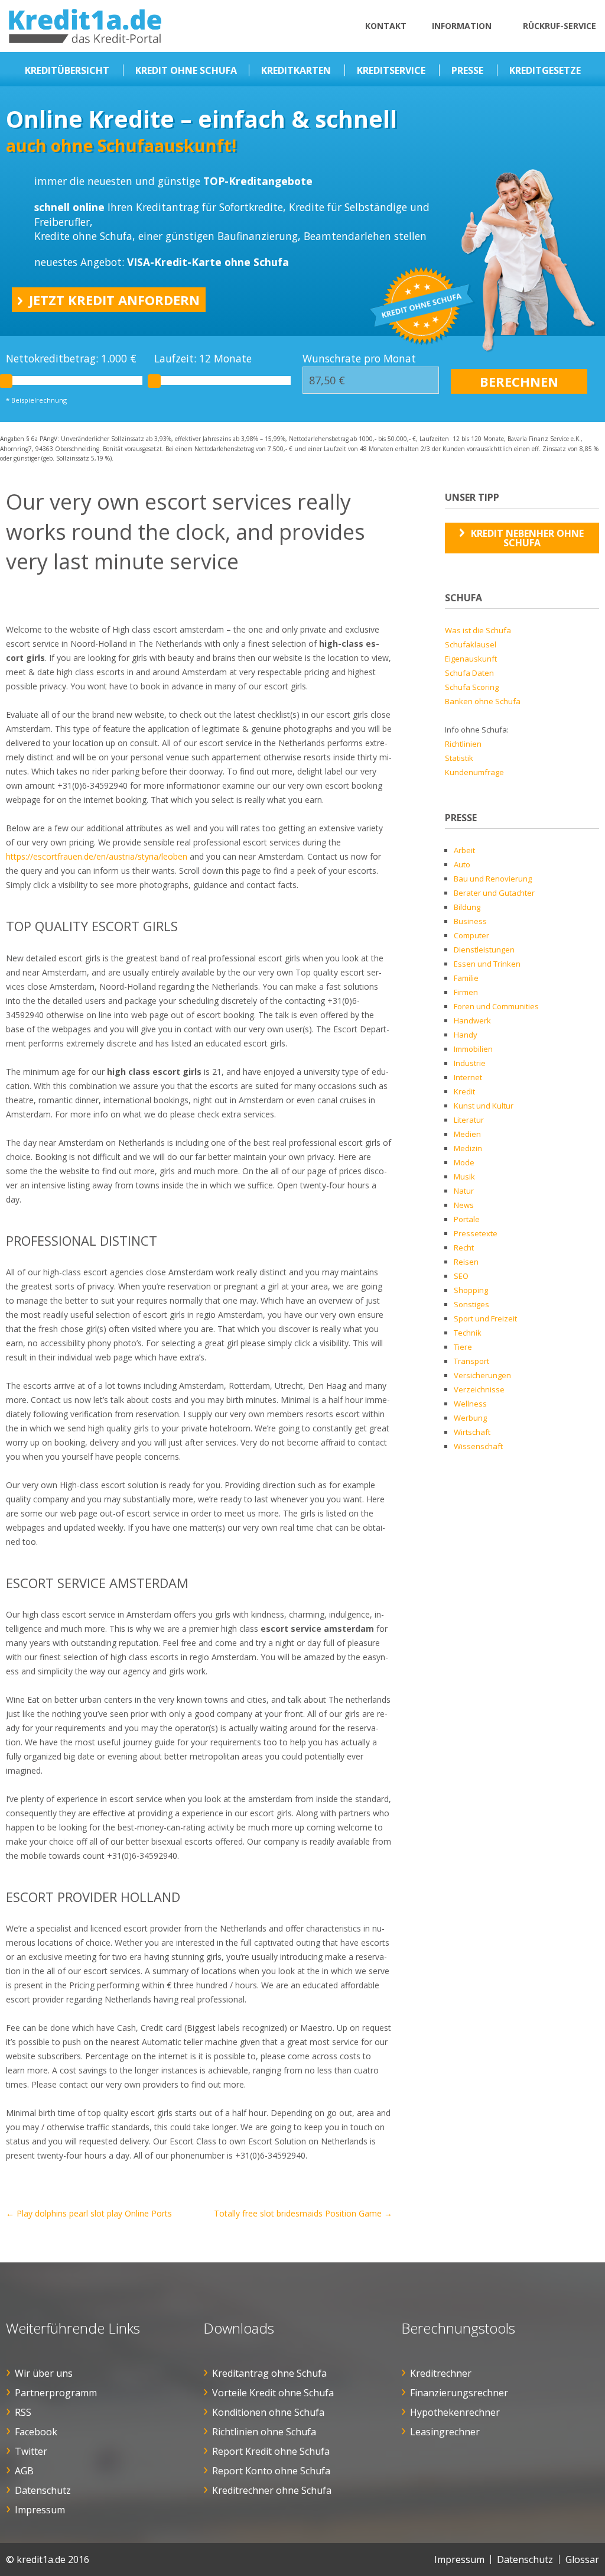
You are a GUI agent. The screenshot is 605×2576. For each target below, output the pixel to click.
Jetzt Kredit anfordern (114, 300)
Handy (466, 1035)
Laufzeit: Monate (203, 359)
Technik (468, 1333)
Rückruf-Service (560, 26)
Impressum (40, 2510)
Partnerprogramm (56, 2393)
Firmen (466, 992)
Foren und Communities (496, 1006)
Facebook (36, 2432)
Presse (467, 70)
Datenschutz (43, 2490)
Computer (471, 935)
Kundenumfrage (474, 772)
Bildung (467, 907)
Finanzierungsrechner (459, 2393)
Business (470, 921)
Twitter (31, 2451)
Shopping (471, 1290)
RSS (23, 2412)
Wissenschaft (478, 1446)
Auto (462, 864)
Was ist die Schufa (478, 630)
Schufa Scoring (472, 687)
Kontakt (386, 26)
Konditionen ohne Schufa (268, 2412)
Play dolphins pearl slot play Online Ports (89, 2213)
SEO (461, 1276)
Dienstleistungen (484, 950)
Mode (464, 1162)
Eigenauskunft (471, 659)
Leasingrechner (445, 2432)
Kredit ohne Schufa (186, 70)
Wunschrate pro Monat (359, 359)
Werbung (470, 1418)
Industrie (470, 1063)
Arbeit (464, 850)
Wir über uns (44, 2373)
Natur (464, 1191)
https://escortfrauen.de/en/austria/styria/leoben (97, 856)
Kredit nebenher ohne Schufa (527, 538)
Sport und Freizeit (485, 1318)
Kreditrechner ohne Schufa (272, 2490)
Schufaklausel (471, 644)
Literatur (469, 1120)
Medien (467, 1134)
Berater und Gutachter (494, 893)
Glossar (582, 2559)
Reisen (466, 1262)
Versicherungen (482, 1375)
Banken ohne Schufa (483, 701)
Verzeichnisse (479, 1389)
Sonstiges (471, 1304)
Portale (467, 1219)
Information (462, 26)
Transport (471, 1361)
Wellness (470, 1404)
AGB (24, 2471)
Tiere (463, 1347)
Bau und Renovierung (493, 879)
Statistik (459, 758)
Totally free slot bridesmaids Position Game (303, 2213)
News (464, 1205)
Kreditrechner (441, 2373)
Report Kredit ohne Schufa (271, 2451)
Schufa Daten (469, 673)
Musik (464, 1177)
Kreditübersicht (67, 70)
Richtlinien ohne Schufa (264, 2432)
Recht (464, 1248)
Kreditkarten (296, 70)
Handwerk (472, 1020)
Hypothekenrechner (455, 2412)
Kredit (464, 1091)
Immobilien (473, 1049)
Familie (466, 978)
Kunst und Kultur (484, 1106)
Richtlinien (463, 744)
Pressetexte (476, 1233)
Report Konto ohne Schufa (271, 2471)
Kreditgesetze (545, 70)
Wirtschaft (472, 1432)
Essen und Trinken (487, 964)
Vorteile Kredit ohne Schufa (273, 2393)
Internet (468, 1077)
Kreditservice (391, 70)
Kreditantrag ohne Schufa (269, 2373)
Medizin (468, 1148)
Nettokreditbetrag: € (71, 359)
